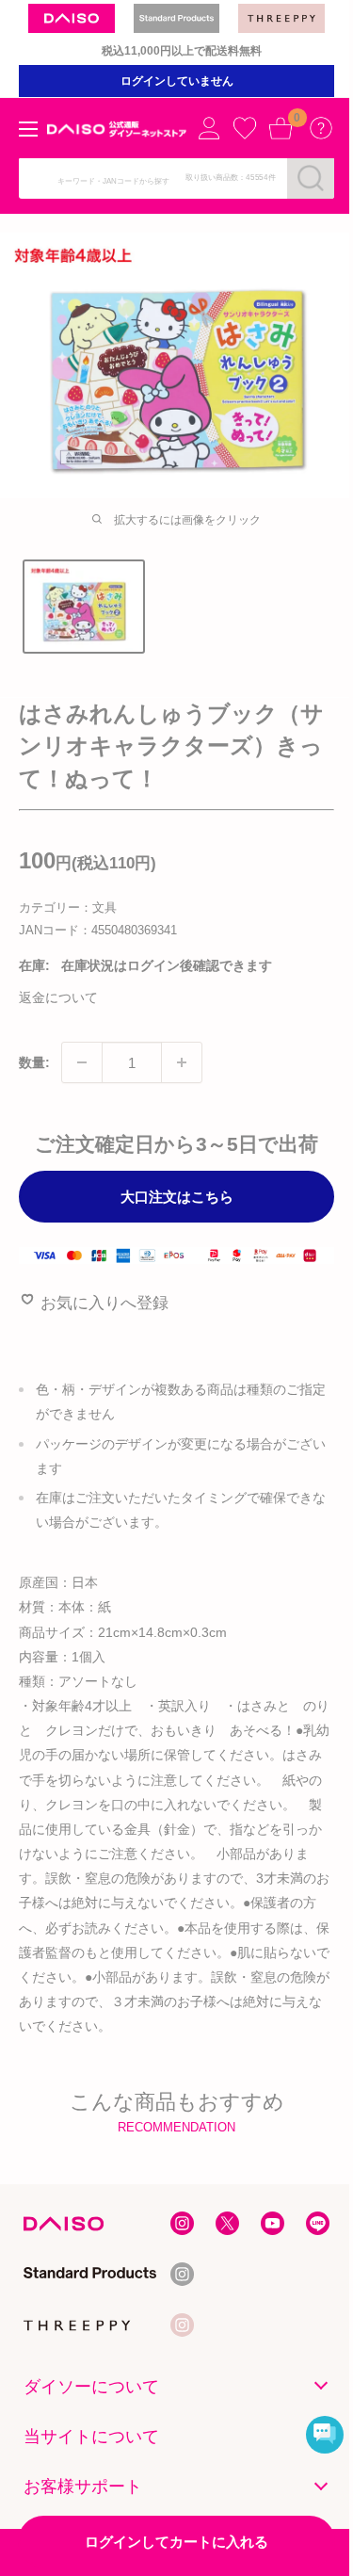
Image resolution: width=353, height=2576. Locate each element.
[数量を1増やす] (182, 1062)
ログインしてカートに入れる (176, 2542)
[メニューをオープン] (28, 129)
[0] (281, 128)
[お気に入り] (245, 128)
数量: (34, 1062)
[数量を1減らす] (82, 1062)
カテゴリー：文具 (68, 907)
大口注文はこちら (177, 1197)
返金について (58, 997)
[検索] (311, 178)
